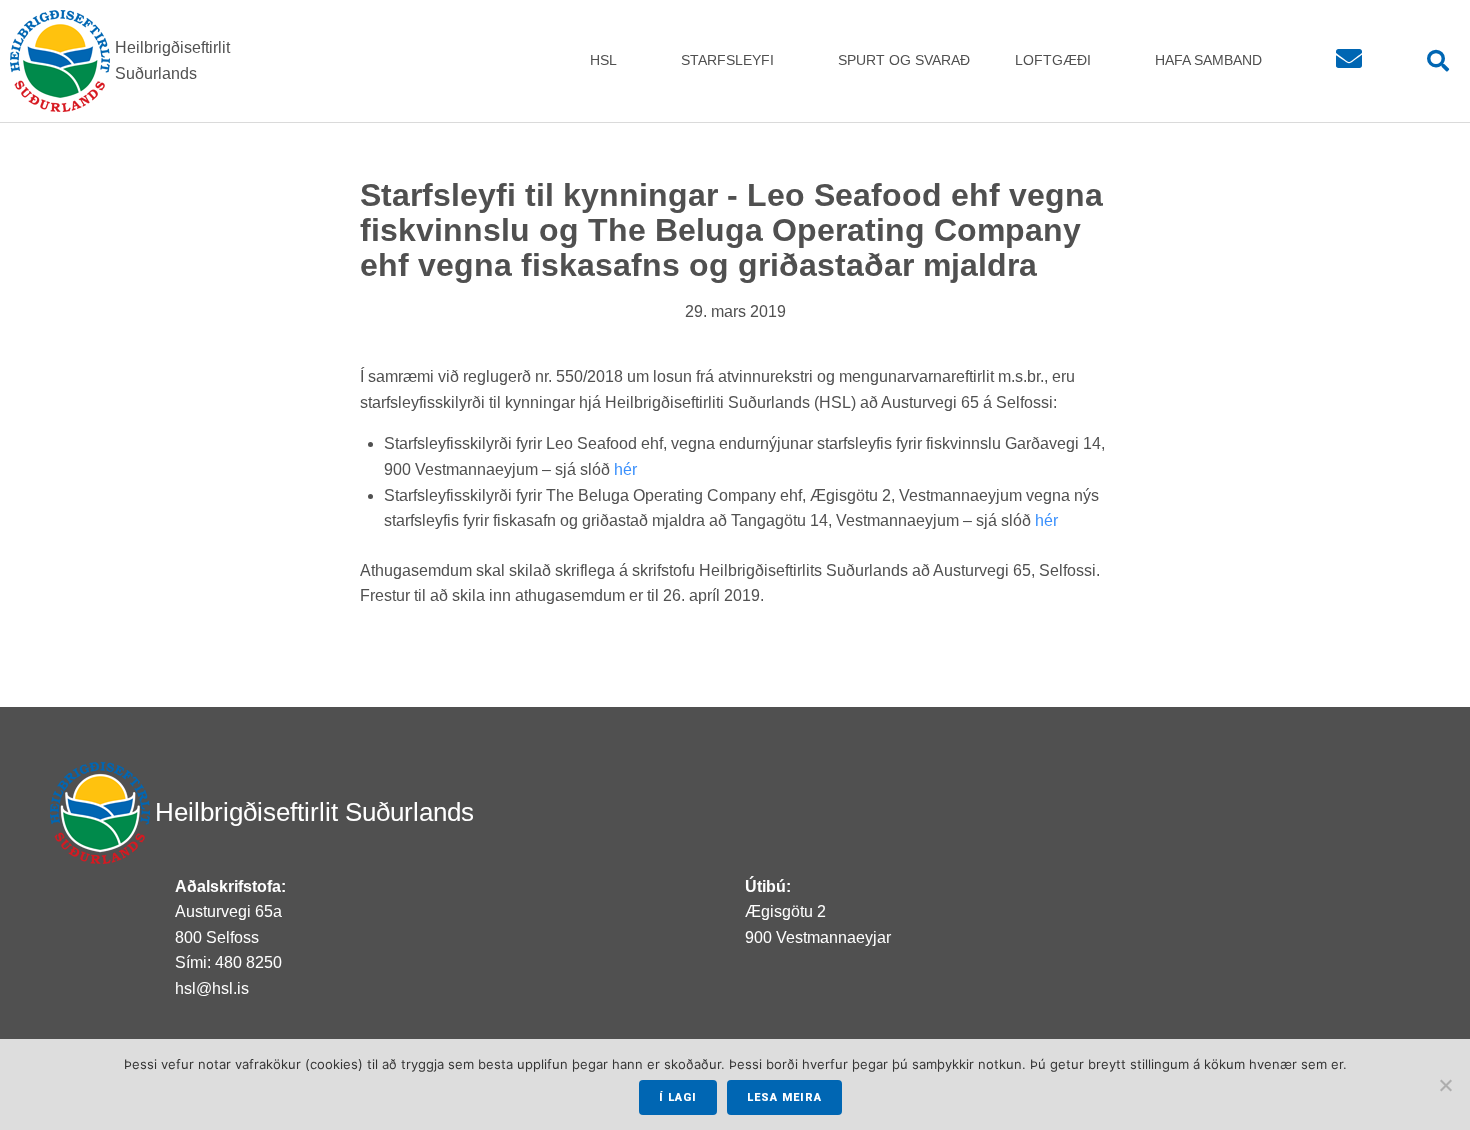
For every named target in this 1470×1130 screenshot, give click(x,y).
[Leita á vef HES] (1433, 61)
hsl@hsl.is (212, 988)
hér (625, 469)
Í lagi (678, 1097)
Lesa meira (784, 1097)
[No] (1445, 1085)
